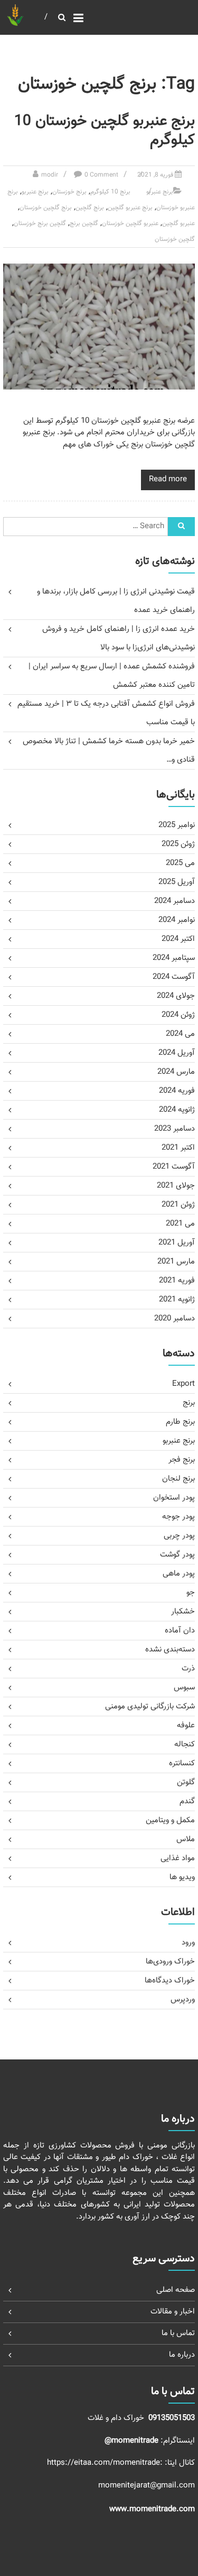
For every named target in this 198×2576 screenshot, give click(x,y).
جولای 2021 (176, 1186)
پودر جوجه (178, 1517)
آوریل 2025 (177, 882)
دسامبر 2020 (175, 1319)
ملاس (186, 1839)
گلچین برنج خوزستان (40, 223)
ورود (188, 1943)
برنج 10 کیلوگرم (110, 192)
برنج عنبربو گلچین (130, 208)
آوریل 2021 (177, 1243)
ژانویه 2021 (177, 1300)
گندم (187, 1801)
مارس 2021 (176, 1262)
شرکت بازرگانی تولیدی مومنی (150, 1707)
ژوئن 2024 (178, 1015)
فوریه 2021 (177, 1281)
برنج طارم (180, 1422)
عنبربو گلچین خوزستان (130, 223)
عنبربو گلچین (178, 223)
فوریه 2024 (177, 1091)
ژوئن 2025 (178, 844)
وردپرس (183, 2000)
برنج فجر (182, 1460)
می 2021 (180, 1224)
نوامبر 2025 (177, 825)
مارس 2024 (176, 1072)
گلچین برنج (84, 223)
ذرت (188, 1669)
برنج (189, 1403)
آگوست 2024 (174, 977)
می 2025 (180, 863)
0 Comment (101, 175)
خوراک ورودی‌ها (170, 1962)
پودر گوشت (177, 1555)
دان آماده (180, 1631)
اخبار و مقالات (173, 2312)
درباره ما (182, 2355)
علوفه (186, 1726)
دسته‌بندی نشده (170, 1650)
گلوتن (186, 1782)
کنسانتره (182, 1763)
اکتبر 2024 (178, 939)
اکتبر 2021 (178, 1148)
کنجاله (185, 1744)
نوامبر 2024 (177, 920)
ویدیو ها (182, 1877)
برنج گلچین (90, 208)
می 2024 (180, 1034)
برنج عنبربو (160, 192)
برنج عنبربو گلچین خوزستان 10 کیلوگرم (105, 131)
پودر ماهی (179, 1574)
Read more (168, 479)
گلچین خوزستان (175, 239)
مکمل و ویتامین (170, 1820)
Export (183, 1384)
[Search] (181, 527)
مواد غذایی (178, 1858)
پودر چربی (179, 1536)
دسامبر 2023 (175, 1129)
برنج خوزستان (69, 192)
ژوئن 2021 (178, 1205)
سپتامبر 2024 (174, 958)
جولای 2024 (176, 996)
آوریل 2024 (177, 1053)
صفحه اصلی (176, 2290)
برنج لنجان (178, 1479)
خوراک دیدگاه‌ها (170, 1981)
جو (191, 1593)
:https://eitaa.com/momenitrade (106, 2463)
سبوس (184, 1688)
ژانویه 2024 (177, 1110)
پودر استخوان (174, 1498)
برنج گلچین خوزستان (46, 208)
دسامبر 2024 (175, 901)
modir (50, 175)
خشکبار (183, 1612)
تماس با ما (178, 2333)
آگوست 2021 (174, 1167)
